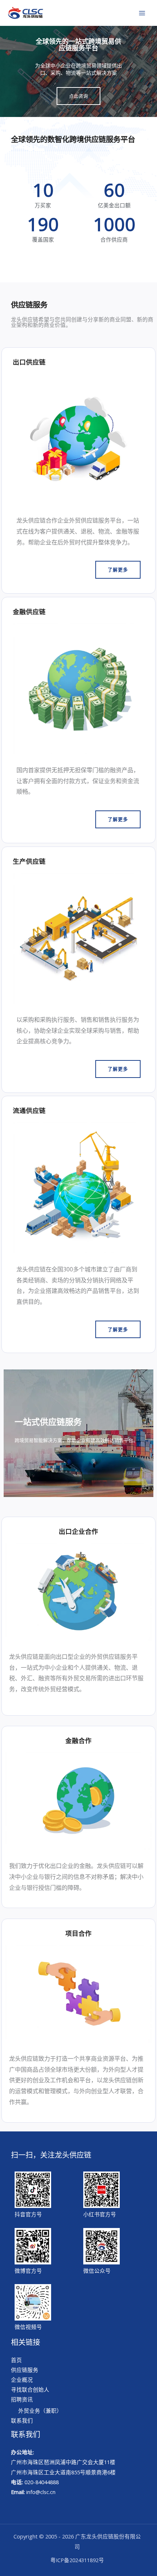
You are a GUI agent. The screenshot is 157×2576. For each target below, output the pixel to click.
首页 (16, 2360)
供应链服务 (25, 2370)
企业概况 (22, 2380)
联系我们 (22, 2420)
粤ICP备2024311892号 (77, 2560)
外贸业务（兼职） (40, 2411)
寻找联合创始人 (30, 2389)
